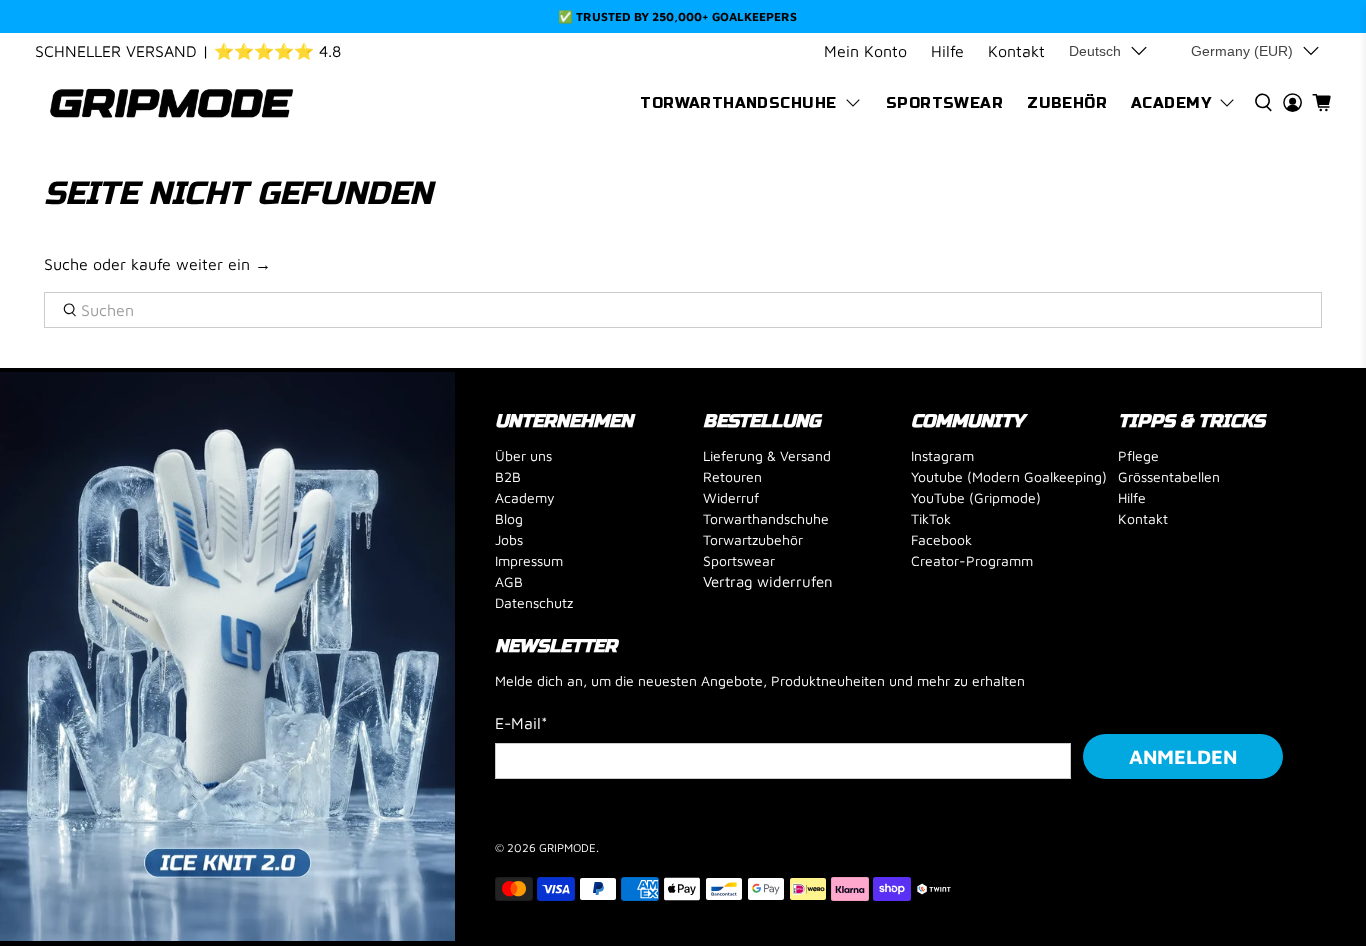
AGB (509, 581)
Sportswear (944, 103)
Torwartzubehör (753, 539)
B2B (508, 476)
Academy (1171, 103)
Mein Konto (865, 51)
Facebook (941, 539)
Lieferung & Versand (767, 455)
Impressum (529, 560)
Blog (509, 518)
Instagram (942, 455)
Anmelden (1183, 756)
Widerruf (731, 497)
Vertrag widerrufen (768, 581)
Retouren (732, 476)
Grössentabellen (1169, 476)
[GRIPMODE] (172, 103)
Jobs (509, 539)
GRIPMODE (567, 847)
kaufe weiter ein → (201, 264)
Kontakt (1016, 51)
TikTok (931, 518)
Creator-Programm (972, 560)
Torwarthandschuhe (738, 103)
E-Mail (521, 723)
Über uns (523, 455)
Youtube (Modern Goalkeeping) (1009, 476)
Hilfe (947, 51)
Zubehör (1067, 103)
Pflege (1138, 455)
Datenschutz (534, 602)
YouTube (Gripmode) (976, 497)
